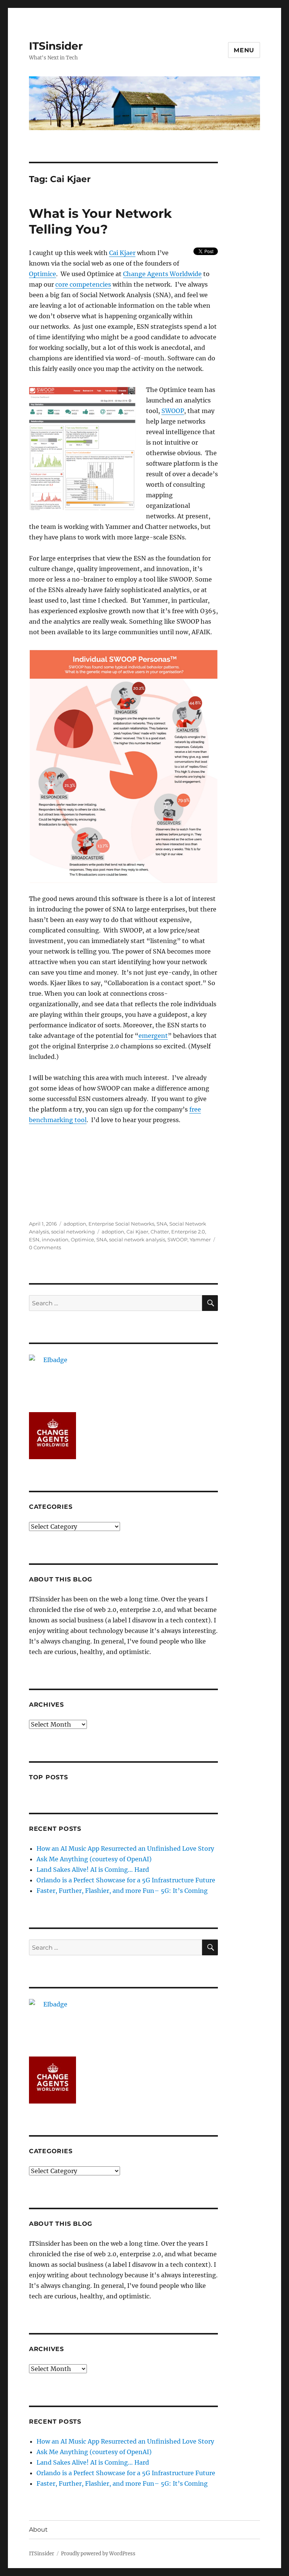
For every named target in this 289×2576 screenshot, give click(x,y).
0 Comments (45, 1247)
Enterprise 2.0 (188, 1232)
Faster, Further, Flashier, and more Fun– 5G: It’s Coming (122, 1891)
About (38, 2530)
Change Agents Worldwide (162, 274)
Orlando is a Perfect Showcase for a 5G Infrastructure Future (126, 1880)
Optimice (43, 274)
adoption (75, 1224)
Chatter (160, 1232)
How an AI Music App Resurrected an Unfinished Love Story (125, 1848)
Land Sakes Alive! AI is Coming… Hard (93, 1870)
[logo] (124, 1378)
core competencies (83, 284)
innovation (55, 1239)
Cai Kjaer (122, 253)
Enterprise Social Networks (121, 1224)
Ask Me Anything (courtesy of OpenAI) (94, 1859)
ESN (34, 1239)
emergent (153, 1036)
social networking (73, 1232)
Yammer (200, 1239)
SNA (162, 1224)
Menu (244, 50)
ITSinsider (56, 46)
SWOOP (173, 411)
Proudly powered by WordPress (98, 2554)
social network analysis (137, 1239)
